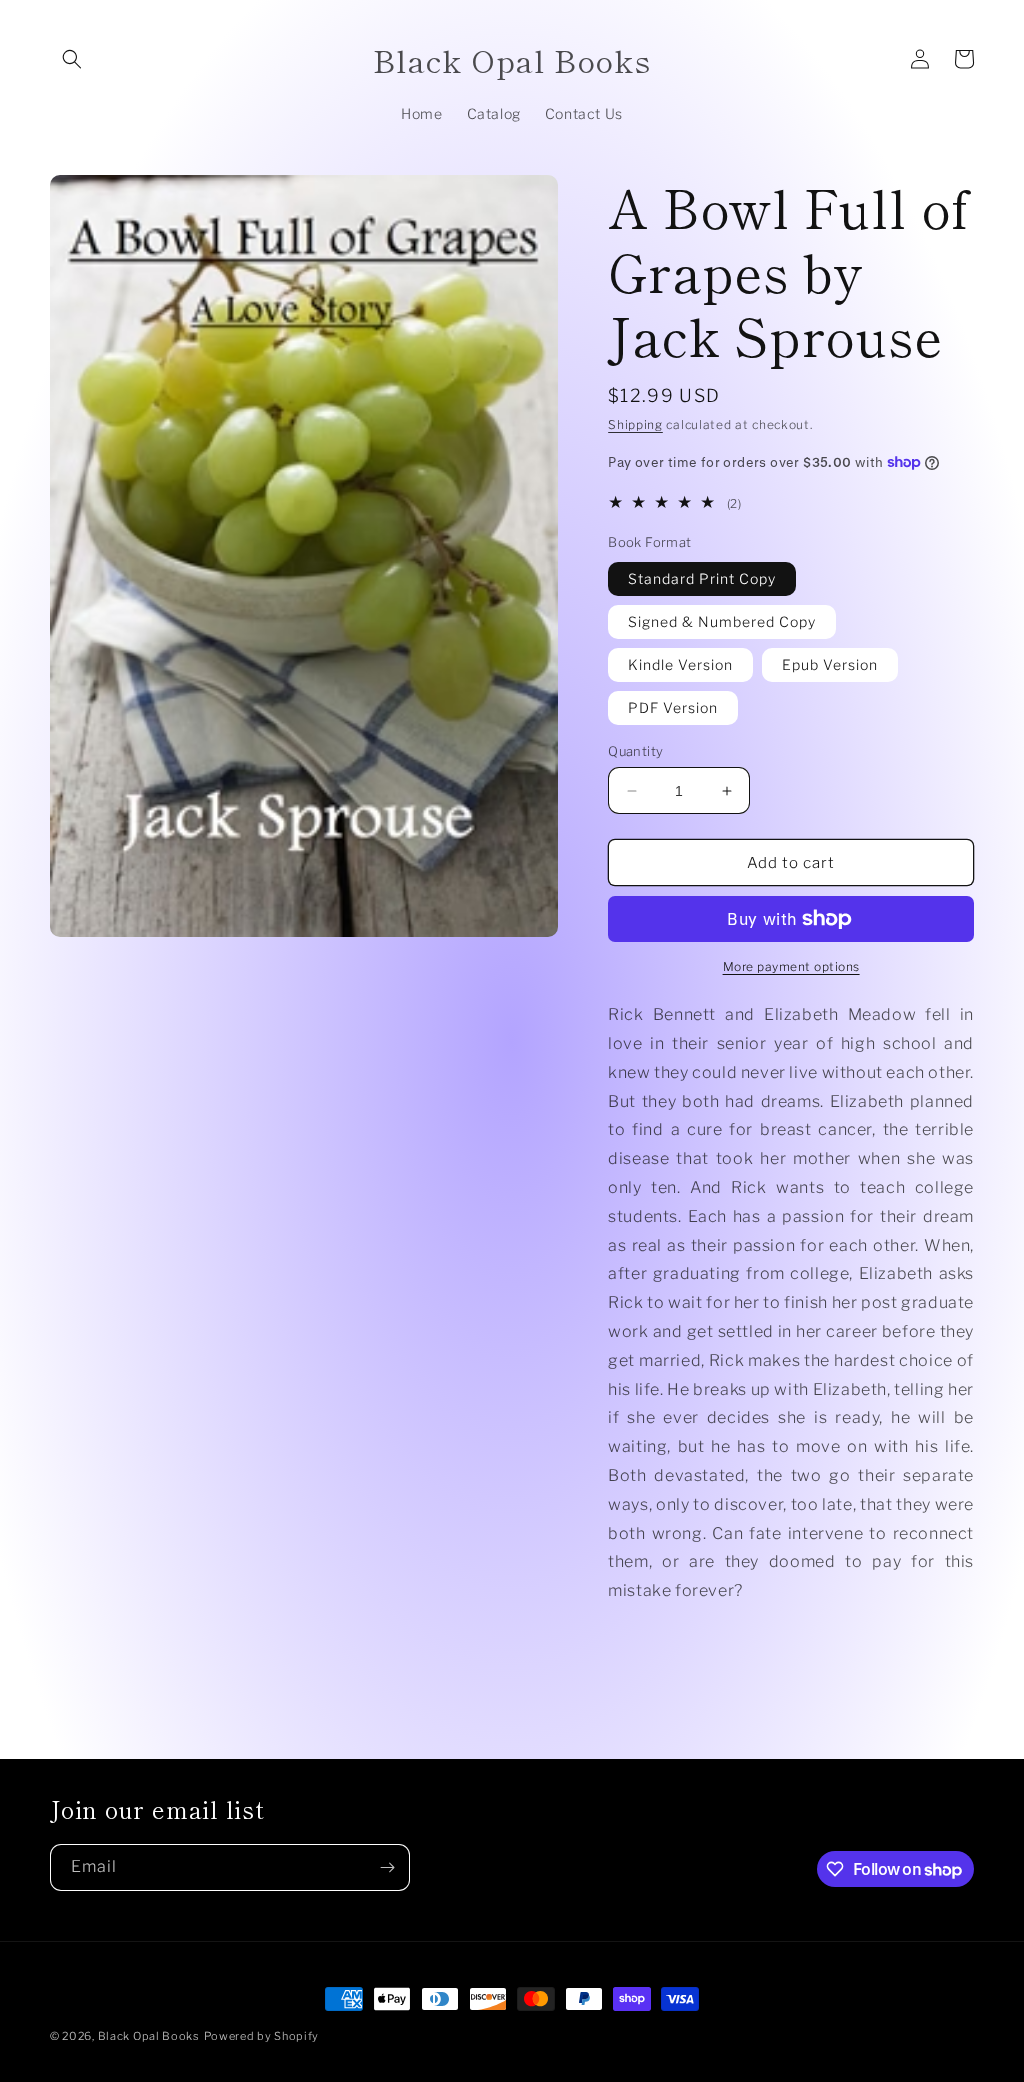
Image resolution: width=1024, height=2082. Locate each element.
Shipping (635, 424)
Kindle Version (680, 664)
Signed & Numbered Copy (722, 621)
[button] (72, 59)
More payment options (791, 966)
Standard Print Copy (702, 578)
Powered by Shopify (262, 2036)
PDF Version (673, 707)
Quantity (635, 751)
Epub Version (830, 664)
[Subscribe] (387, 1867)
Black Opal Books (149, 2036)
